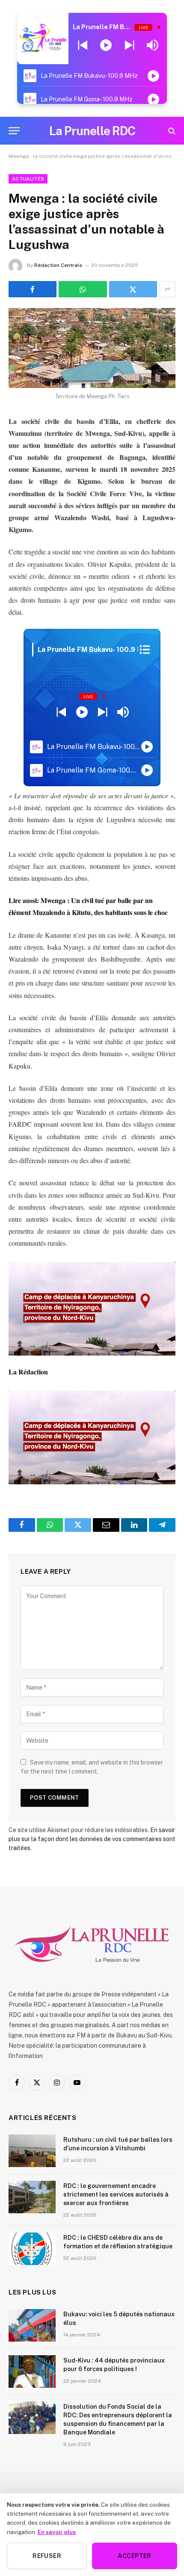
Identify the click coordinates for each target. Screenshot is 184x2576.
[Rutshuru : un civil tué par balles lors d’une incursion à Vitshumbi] (32, 2151)
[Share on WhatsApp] (83, 289)
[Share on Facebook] (33, 289)
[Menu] (14, 131)
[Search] (171, 131)
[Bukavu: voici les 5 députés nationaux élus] (32, 2325)
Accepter (134, 2556)
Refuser (47, 2556)
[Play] (106, 45)
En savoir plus (57, 2532)
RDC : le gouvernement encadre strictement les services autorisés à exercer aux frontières (116, 2194)
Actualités (28, 179)
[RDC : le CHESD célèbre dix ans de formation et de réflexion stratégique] (32, 2249)
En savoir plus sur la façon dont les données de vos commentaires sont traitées (92, 1839)
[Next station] (83, 45)
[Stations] (145, 650)
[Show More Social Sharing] (167, 289)
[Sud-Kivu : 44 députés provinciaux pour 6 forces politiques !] (32, 2372)
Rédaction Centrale (58, 265)
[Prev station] (129, 45)
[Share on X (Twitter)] (133, 289)
